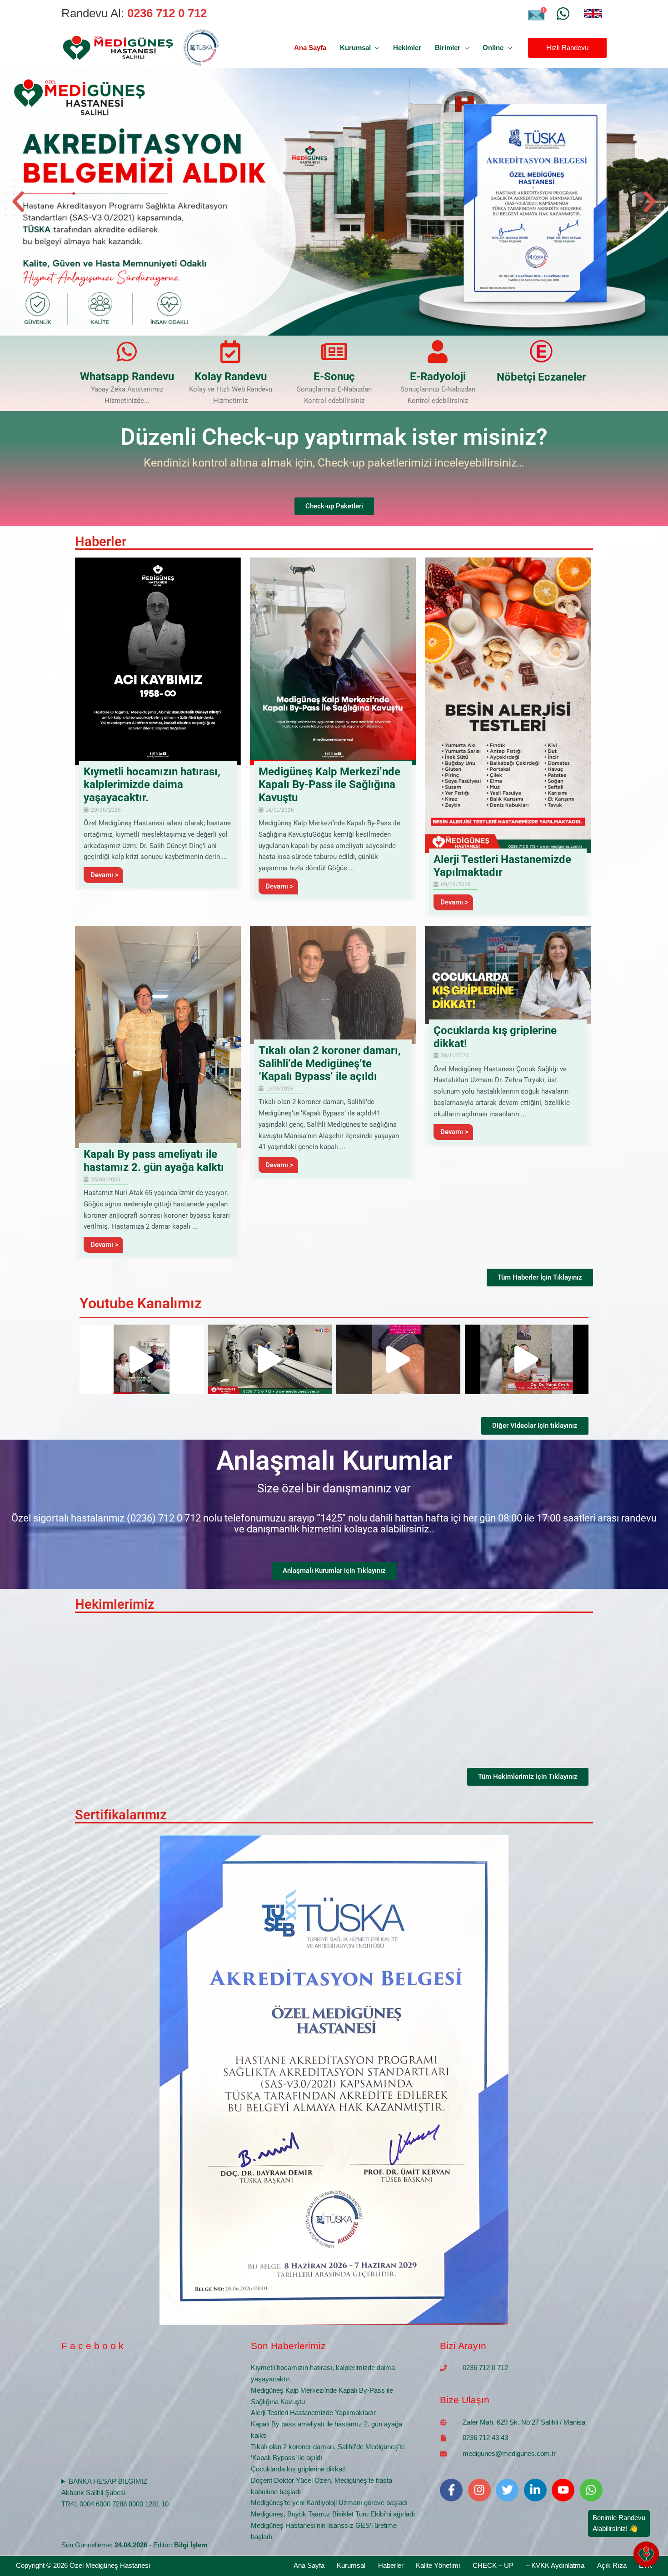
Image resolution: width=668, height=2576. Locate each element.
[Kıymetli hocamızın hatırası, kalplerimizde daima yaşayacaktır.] (158, 660)
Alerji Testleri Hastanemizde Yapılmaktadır (502, 866)
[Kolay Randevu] (230, 352)
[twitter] (509, 2490)
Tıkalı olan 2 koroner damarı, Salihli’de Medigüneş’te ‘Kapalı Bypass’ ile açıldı (330, 1064)
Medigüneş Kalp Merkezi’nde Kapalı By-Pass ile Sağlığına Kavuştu (329, 785)
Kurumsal (351, 2565)
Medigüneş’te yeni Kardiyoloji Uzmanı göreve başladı (329, 2503)
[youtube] (565, 2490)
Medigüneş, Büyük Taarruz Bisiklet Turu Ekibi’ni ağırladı (333, 2514)
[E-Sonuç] (334, 352)
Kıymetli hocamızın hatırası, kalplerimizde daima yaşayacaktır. (152, 785)
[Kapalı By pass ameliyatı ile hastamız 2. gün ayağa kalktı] (158, 1037)
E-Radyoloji (438, 377)
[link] (593, 14)
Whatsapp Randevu (127, 377)
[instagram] (481, 2490)
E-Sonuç (334, 377)
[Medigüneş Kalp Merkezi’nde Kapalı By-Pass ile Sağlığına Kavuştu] (333, 660)
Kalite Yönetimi (438, 2565)
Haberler (391, 2565)
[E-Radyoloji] (438, 352)
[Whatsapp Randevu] (127, 352)
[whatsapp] (593, 2490)
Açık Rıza (612, 2565)
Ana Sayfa (309, 2565)
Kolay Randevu (231, 377)
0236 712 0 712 (485, 2368)
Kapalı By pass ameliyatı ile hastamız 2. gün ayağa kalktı (154, 1161)
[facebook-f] (453, 2490)
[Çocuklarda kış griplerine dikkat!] (508, 975)
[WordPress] (563, 14)
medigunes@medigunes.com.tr (509, 2453)
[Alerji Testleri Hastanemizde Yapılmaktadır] (508, 705)
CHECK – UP (493, 2565)
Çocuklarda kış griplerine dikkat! (298, 2469)
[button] (375, 48)
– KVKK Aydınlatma (555, 2565)
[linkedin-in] (537, 2490)
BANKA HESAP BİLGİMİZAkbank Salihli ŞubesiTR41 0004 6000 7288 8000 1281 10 (115, 2493)
